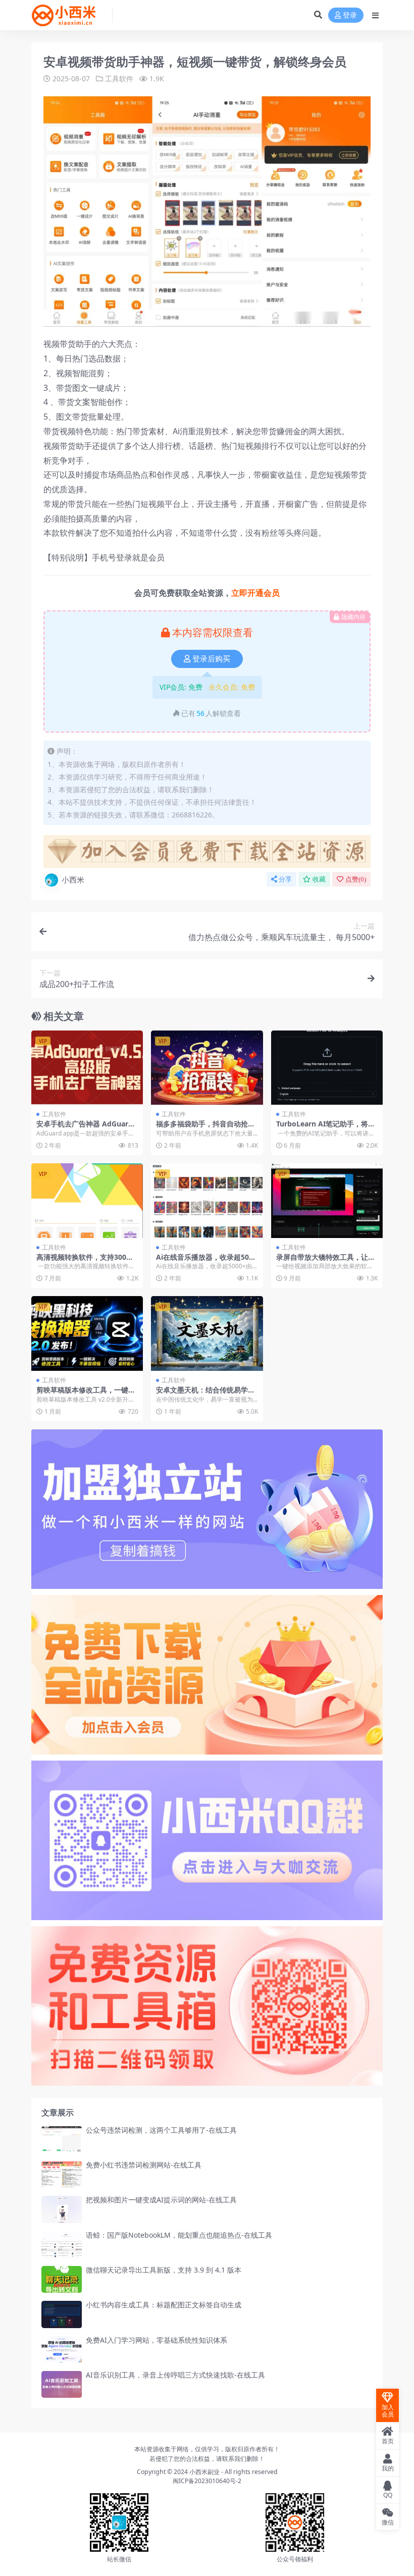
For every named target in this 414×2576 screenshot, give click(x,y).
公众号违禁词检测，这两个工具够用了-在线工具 (161, 2130)
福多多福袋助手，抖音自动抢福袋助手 (205, 1128)
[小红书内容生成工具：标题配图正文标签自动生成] (62, 2314)
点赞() (356, 879)
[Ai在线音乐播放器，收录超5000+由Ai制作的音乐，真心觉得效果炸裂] (207, 1201)
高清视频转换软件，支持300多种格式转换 (85, 1261)
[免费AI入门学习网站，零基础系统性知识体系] (62, 2350)
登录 (350, 15)
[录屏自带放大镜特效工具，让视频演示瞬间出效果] (327, 1201)
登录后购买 (211, 659)
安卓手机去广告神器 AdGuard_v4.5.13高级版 (86, 1128)
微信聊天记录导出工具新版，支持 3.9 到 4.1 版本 (164, 2270)
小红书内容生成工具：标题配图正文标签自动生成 (164, 2305)
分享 (285, 879)
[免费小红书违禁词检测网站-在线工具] (62, 2174)
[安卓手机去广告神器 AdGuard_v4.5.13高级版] (87, 1068)
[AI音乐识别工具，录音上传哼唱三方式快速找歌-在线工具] (62, 2384)
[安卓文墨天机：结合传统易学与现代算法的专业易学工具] (207, 1333)
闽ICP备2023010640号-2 (207, 2481)
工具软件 (119, 79)
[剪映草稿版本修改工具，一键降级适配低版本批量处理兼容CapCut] (87, 1333)
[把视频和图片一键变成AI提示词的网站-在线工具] (62, 2209)
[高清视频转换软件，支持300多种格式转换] (87, 1201)
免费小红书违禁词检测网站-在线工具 (144, 2165)
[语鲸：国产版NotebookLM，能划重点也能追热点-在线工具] (62, 2245)
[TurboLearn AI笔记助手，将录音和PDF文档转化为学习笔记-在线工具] (327, 1068)
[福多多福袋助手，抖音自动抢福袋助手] (207, 1068)
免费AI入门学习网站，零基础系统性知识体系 (157, 2340)
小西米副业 (204, 2472)
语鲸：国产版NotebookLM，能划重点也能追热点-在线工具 (179, 2235)
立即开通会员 (255, 593)
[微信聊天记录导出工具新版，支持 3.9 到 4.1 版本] (62, 2279)
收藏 (319, 879)
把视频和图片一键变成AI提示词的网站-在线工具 (161, 2200)
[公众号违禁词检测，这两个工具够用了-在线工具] (62, 2140)
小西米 (73, 880)
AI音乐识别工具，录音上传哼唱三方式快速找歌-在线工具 (175, 2375)
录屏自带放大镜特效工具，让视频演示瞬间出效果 (326, 1261)
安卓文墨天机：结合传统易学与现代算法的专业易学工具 (205, 1394)
